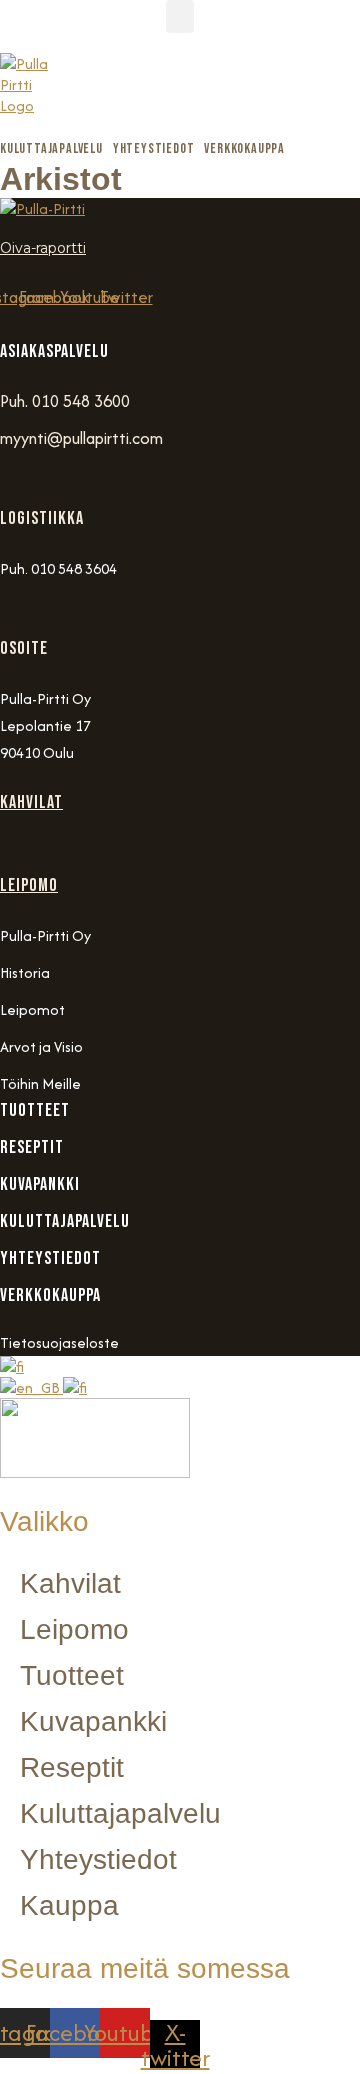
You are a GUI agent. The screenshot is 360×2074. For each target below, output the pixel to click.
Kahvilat (31, 802)
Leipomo (29, 885)
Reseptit (72, 1767)
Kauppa (69, 1905)
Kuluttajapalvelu (120, 1813)
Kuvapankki (93, 1721)
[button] (180, 16)
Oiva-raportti (43, 248)
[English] (31, 1387)
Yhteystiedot (98, 1859)
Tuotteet (72, 1675)
